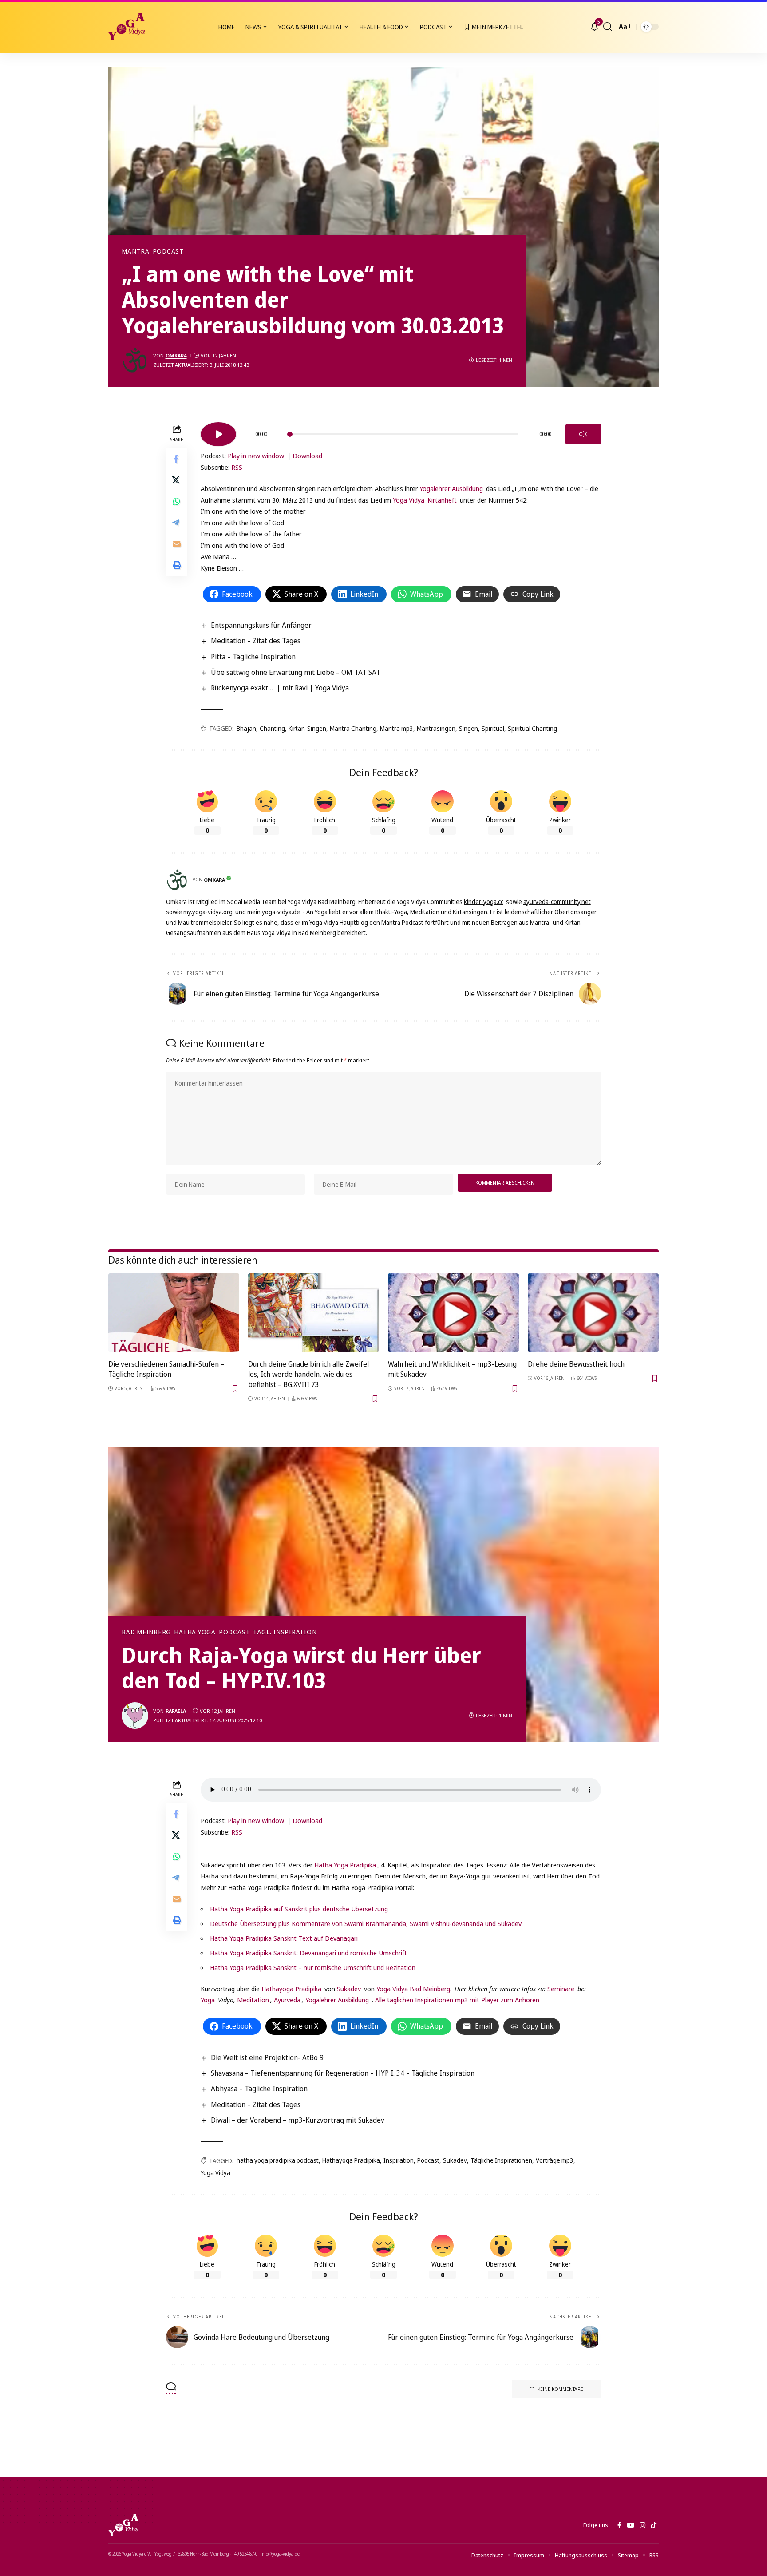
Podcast (168, 251)
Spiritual (493, 728)
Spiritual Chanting (532, 728)
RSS (237, 467)
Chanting (272, 728)
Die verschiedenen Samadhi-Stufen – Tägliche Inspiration (166, 1369)
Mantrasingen (436, 728)
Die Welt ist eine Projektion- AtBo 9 (267, 2057)
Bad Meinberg (146, 1632)
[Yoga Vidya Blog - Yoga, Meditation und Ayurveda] (127, 27)
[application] (401, 431)
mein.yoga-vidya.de (274, 912)
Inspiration (399, 2160)
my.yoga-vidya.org (208, 912)
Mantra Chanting (353, 728)
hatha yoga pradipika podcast (278, 2160)
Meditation (252, 2000)
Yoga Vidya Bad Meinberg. (414, 1989)
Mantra (136, 251)
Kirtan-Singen (307, 728)
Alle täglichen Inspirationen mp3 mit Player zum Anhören (457, 2000)
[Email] (177, 544)
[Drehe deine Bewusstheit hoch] (593, 1313)
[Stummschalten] (583, 434)
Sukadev (349, 1989)
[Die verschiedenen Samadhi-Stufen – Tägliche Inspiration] (174, 1313)
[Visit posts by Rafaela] (135, 1716)
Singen (469, 728)
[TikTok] (654, 2525)
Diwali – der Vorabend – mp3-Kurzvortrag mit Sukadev (298, 2120)
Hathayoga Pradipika (291, 1989)
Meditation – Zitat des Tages (256, 641)
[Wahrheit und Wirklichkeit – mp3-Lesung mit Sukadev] (453, 1313)
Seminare (561, 1989)
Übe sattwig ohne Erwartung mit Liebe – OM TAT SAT (296, 672)
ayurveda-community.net (557, 902)
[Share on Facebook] (177, 459)
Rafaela (176, 1711)
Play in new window (256, 456)
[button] (608, 27)
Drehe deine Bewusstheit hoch (576, 1364)
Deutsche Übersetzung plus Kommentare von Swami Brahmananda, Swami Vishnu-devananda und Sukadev (366, 1923)
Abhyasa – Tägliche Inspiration (259, 2089)
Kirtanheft (442, 500)
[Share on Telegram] (177, 523)
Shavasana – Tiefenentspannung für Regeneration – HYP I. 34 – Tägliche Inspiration (343, 2073)
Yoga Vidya (409, 500)
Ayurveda (287, 2000)
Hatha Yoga (195, 1632)
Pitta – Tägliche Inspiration (253, 657)
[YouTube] (631, 2525)
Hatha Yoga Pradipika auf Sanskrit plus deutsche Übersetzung (299, 1909)
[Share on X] (177, 480)
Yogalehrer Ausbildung (451, 488)
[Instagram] (642, 2525)
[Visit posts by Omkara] (135, 360)
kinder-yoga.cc (484, 902)
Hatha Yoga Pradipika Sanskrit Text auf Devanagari (284, 1938)
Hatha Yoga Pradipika (345, 1865)
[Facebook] (619, 2525)
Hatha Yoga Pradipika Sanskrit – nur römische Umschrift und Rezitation (313, 1967)
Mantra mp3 (397, 728)
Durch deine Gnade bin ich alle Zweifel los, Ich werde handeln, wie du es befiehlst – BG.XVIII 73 (308, 1374)
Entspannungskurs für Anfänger (261, 625)
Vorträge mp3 (555, 2160)
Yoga (208, 2000)
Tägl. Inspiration (285, 1632)
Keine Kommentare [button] (560, 2389)
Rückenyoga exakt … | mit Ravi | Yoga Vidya (280, 688)
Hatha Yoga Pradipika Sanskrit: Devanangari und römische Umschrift (308, 1953)
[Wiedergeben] (218, 434)
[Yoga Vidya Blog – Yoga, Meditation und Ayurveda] (123, 2525)
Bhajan (246, 728)
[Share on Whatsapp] (177, 501)
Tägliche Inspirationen (501, 2160)
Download (307, 456)
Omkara (176, 355)
